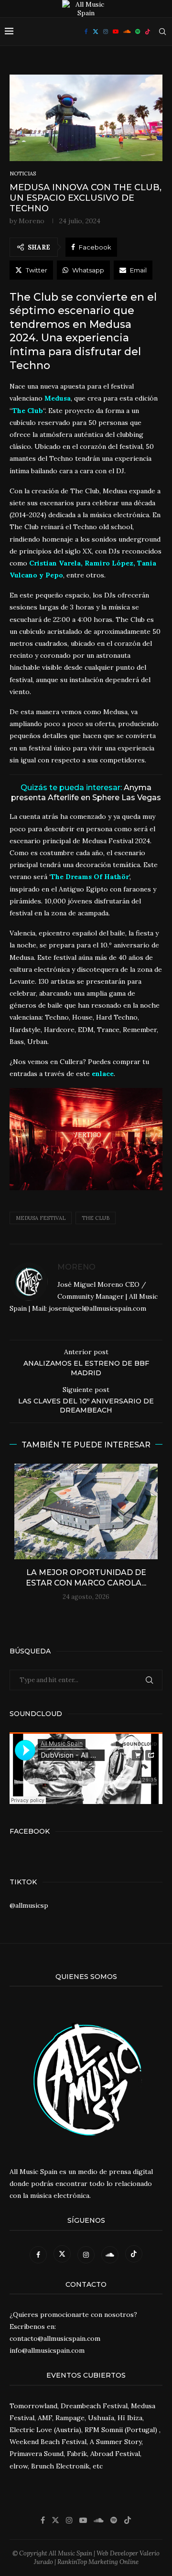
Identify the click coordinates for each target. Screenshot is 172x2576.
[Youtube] (116, 32)
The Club (96, 1218)
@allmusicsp (29, 1905)
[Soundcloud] (127, 32)
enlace (103, 1074)
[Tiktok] (148, 32)
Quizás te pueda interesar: (86, 793)
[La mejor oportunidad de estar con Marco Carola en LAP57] (86, 1511)
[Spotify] (138, 32)
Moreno (32, 221)
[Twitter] (96, 32)
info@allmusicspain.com (47, 2350)
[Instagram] (106, 32)
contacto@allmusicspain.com (55, 2338)
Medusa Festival (41, 1218)
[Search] (162, 32)
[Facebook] (86, 32)
